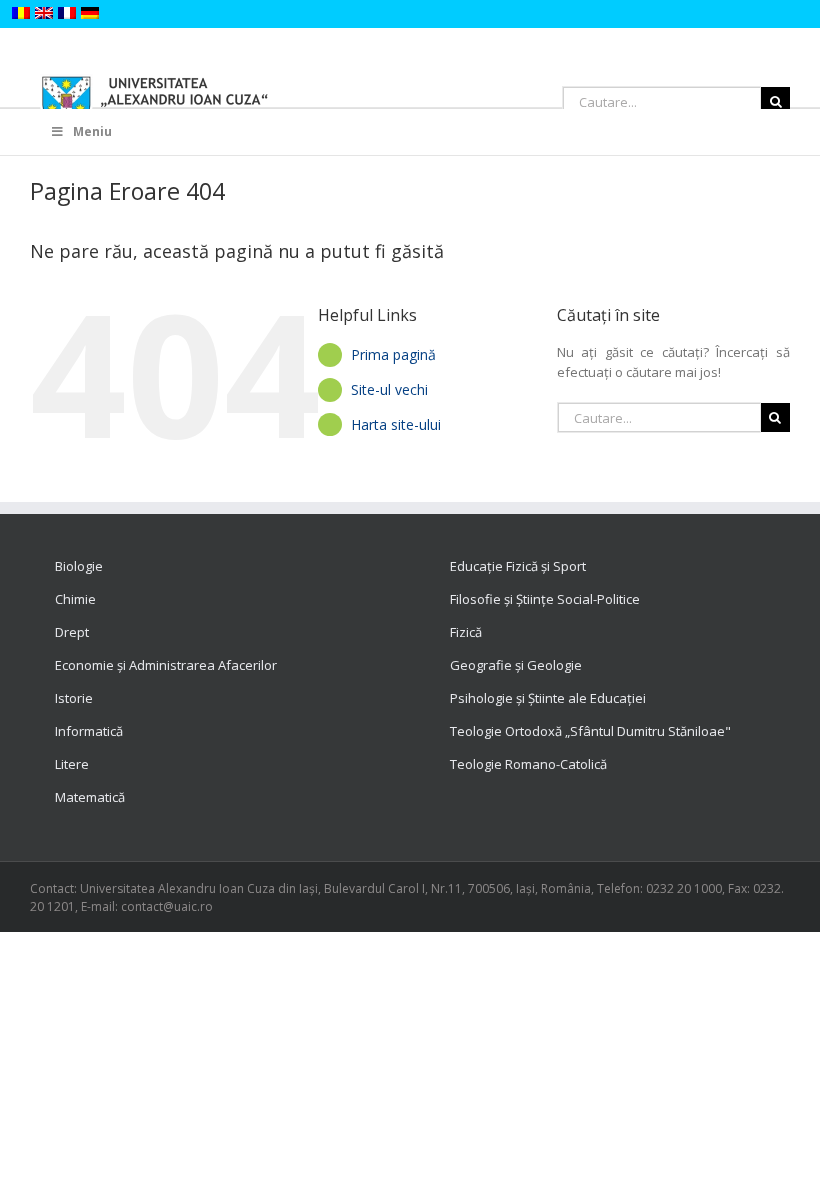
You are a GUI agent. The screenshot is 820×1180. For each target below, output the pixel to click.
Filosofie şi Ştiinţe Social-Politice (545, 599)
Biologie (79, 566)
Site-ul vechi (389, 389)
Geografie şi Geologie (516, 665)
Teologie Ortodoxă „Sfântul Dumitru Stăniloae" (590, 731)
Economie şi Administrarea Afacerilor (166, 665)
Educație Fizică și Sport (518, 566)
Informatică (89, 731)
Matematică (90, 797)
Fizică (466, 632)
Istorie (74, 698)
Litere (72, 764)
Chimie (75, 599)
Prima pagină (393, 354)
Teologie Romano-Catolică (528, 764)
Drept (72, 632)
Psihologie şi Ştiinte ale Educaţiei (548, 698)
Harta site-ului (396, 424)
